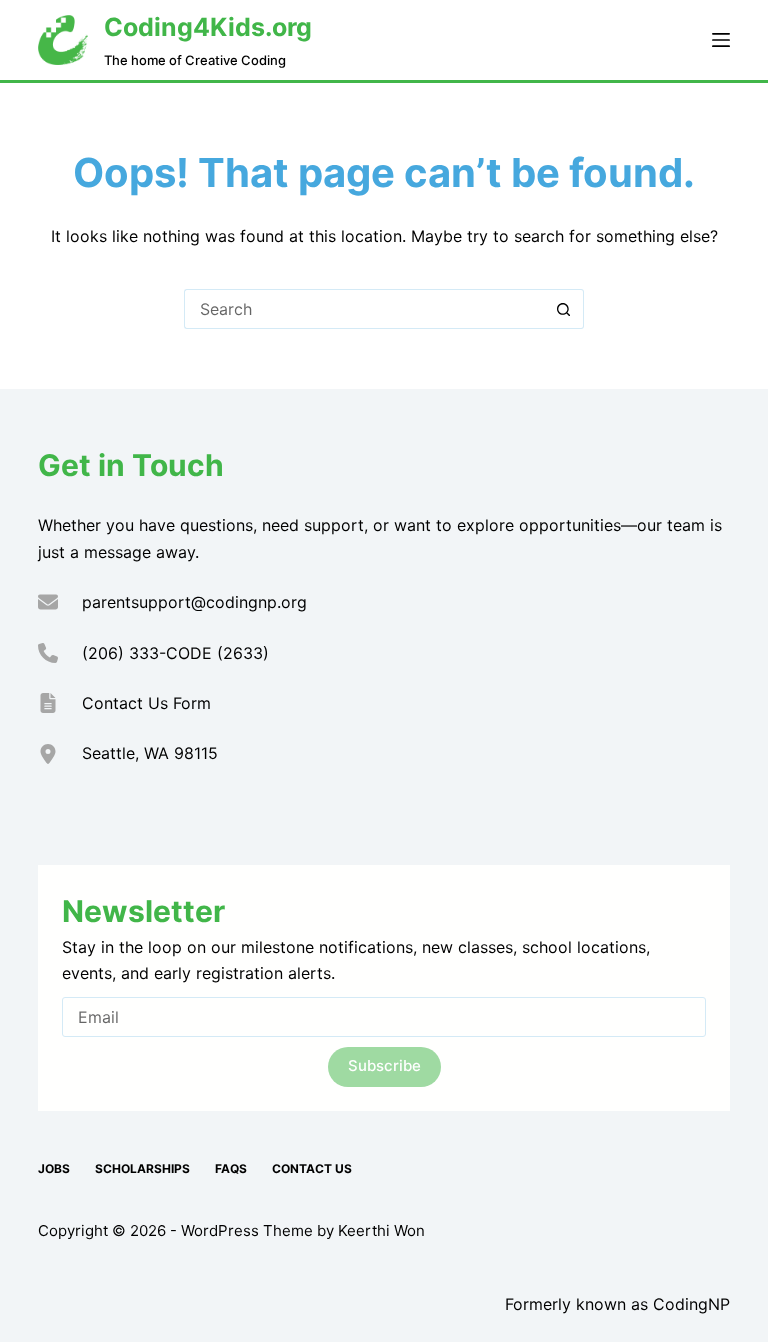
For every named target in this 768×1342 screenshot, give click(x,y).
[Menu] (721, 40)
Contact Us (312, 1168)
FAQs (231, 1168)
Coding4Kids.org (208, 27)
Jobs (54, 1168)
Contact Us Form (146, 703)
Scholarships (142, 1168)
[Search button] (564, 309)
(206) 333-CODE (147, 653)
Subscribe (384, 1065)
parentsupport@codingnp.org (194, 602)
